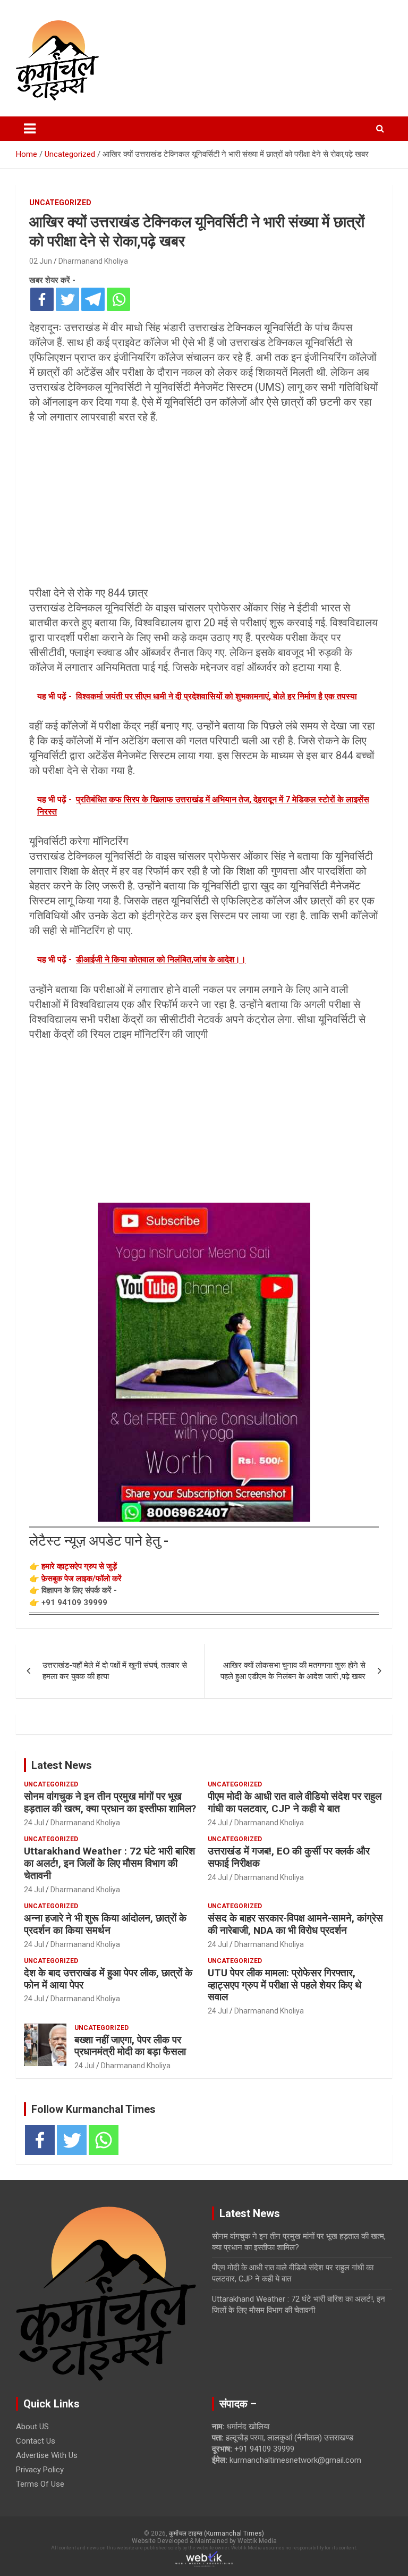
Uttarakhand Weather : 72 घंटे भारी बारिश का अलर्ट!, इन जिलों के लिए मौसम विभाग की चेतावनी (109, 1863)
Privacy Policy (40, 2470)
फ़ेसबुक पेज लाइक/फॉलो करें (82, 1579)
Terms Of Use (40, 2484)
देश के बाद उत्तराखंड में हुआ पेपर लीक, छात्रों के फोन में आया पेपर (108, 1979)
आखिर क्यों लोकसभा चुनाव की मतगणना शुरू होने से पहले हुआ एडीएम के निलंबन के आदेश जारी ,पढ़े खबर (293, 1671)
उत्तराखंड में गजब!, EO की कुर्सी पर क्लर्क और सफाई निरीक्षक (289, 1857)
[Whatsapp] (118, 299)
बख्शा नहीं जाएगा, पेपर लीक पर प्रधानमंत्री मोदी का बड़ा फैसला (130, 2046)
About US (32, 2427)
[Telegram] (93, 299)
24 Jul (34, 1823)
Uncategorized (60, 203)
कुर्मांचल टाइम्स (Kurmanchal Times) (216, 2533)
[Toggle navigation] (30, 129)
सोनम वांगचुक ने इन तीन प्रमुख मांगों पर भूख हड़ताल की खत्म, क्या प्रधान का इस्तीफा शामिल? (110, 1802)
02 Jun (41, 261)
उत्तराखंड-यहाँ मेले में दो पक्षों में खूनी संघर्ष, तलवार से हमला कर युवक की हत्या (115, 1671)
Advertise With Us (47, 2455)
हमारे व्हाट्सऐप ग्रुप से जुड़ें (79, 1566)
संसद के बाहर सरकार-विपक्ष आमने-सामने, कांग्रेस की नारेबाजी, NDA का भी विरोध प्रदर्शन (295, 1924)
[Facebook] (42, 299)
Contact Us (36, 2441)
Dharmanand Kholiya (93, 261)
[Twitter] (67, 299)
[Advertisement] (204, 507)
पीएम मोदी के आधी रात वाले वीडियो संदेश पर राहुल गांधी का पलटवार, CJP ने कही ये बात (295, 1802)
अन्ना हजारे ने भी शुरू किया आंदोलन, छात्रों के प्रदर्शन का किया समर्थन (105, 1924)
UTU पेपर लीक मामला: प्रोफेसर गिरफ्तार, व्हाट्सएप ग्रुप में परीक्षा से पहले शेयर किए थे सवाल (285, 1985)
